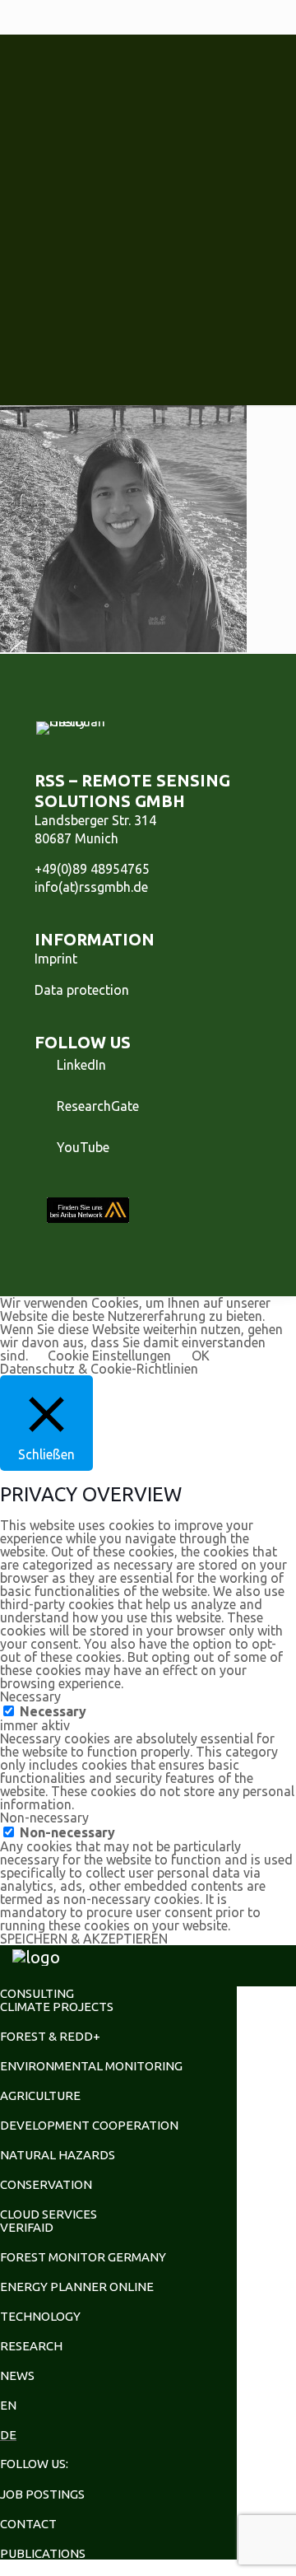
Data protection (82, 990)
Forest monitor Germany (83, 2257)
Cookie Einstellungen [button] (109, 1356)
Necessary (53, 1711)
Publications (43, 2553)
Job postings (42, 2494)
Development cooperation (89, 2125)
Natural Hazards (58, 2155)
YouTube (83, 1147)
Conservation (46, 2184)
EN (8, 2405)
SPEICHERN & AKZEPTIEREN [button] (84, 1939)
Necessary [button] (30, 1696)
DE (8, 2435)
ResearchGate (98, 1106)
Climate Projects (57, 2007)
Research (31, 2346)
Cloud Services (49, 2214)
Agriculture (40, 2095)
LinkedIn (81, 1065)
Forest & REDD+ (50, 2036)
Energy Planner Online (77, 2287)
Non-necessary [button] (44, 1818)
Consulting (37, 1993)
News (17, 2375)
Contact (28, 2524)
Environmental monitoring (91, 2066)
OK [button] (201, 1356)
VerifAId (27, 2227)
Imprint (56, 959)
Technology (40, 2316)
